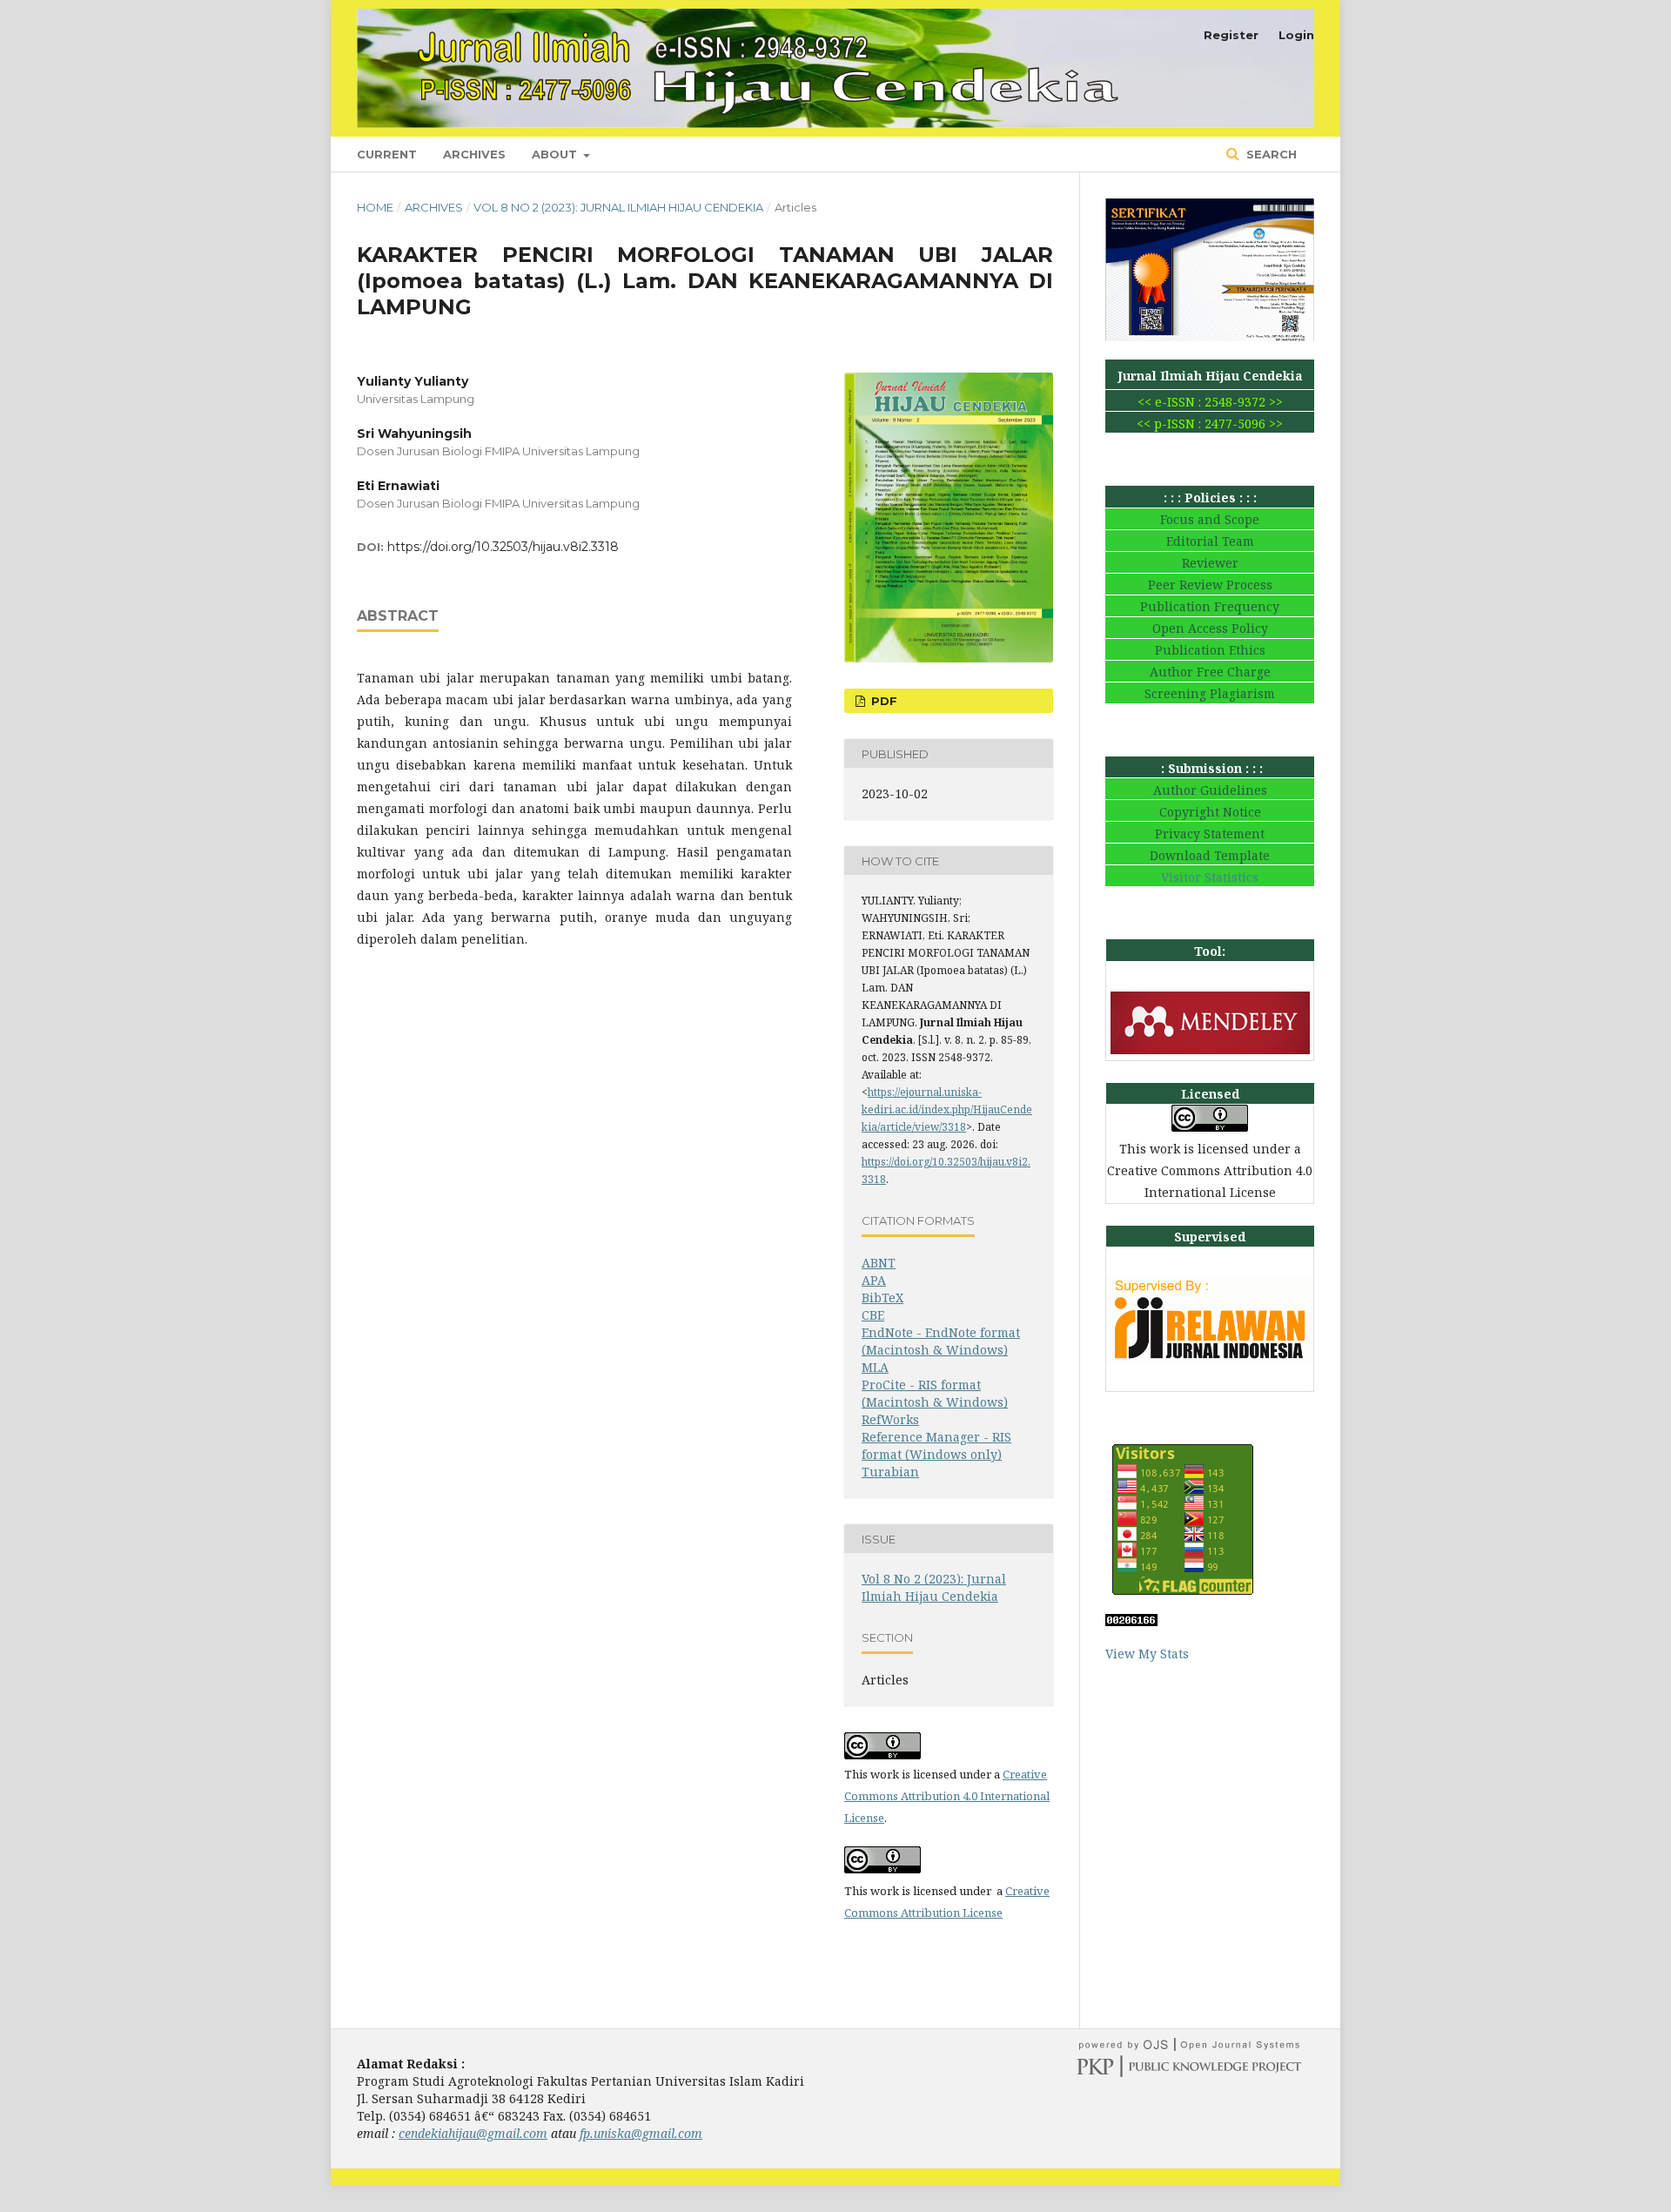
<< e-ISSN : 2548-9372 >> (1210, 402)
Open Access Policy (1210, 628)
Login (1296, 35)
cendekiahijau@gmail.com (473, 2133)
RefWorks (890, 1419)
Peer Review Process (1210, 585)
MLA (875, 1367)
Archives (474, 154)
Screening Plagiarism (1210, 693)
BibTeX (882, 1298)
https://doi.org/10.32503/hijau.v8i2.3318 (503, 547)
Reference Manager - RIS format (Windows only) (936, 1446)
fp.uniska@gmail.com (641, 2133)
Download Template (1210, 855)
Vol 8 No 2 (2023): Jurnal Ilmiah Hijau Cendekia (618, 207)
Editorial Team (1210, 541)
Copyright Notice (1210, 812)
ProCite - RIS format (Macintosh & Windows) (935, 1393)
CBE (873, 1315)
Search (1270, 154)
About (556, 154)
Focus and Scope (1210, 519)
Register (1231, 35)
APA (874, 1280)
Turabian (890, 1472)
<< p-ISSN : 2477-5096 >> (1210, 424)
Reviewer (1210, 563)
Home (375, 207)
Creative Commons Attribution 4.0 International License (947, 1796)
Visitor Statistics (1210, 877)
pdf (882, 701)
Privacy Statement (1210, 834)
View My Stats (1147, 1654)
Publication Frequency (1210, 606)
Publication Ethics (1210, 650)
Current (387, 154)
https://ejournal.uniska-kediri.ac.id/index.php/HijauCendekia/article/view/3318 (947, 1109)
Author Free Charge (1210, 672)
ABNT (879, 1263)
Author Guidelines (1210, 790)
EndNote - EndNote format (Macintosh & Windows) (941, 1341)
